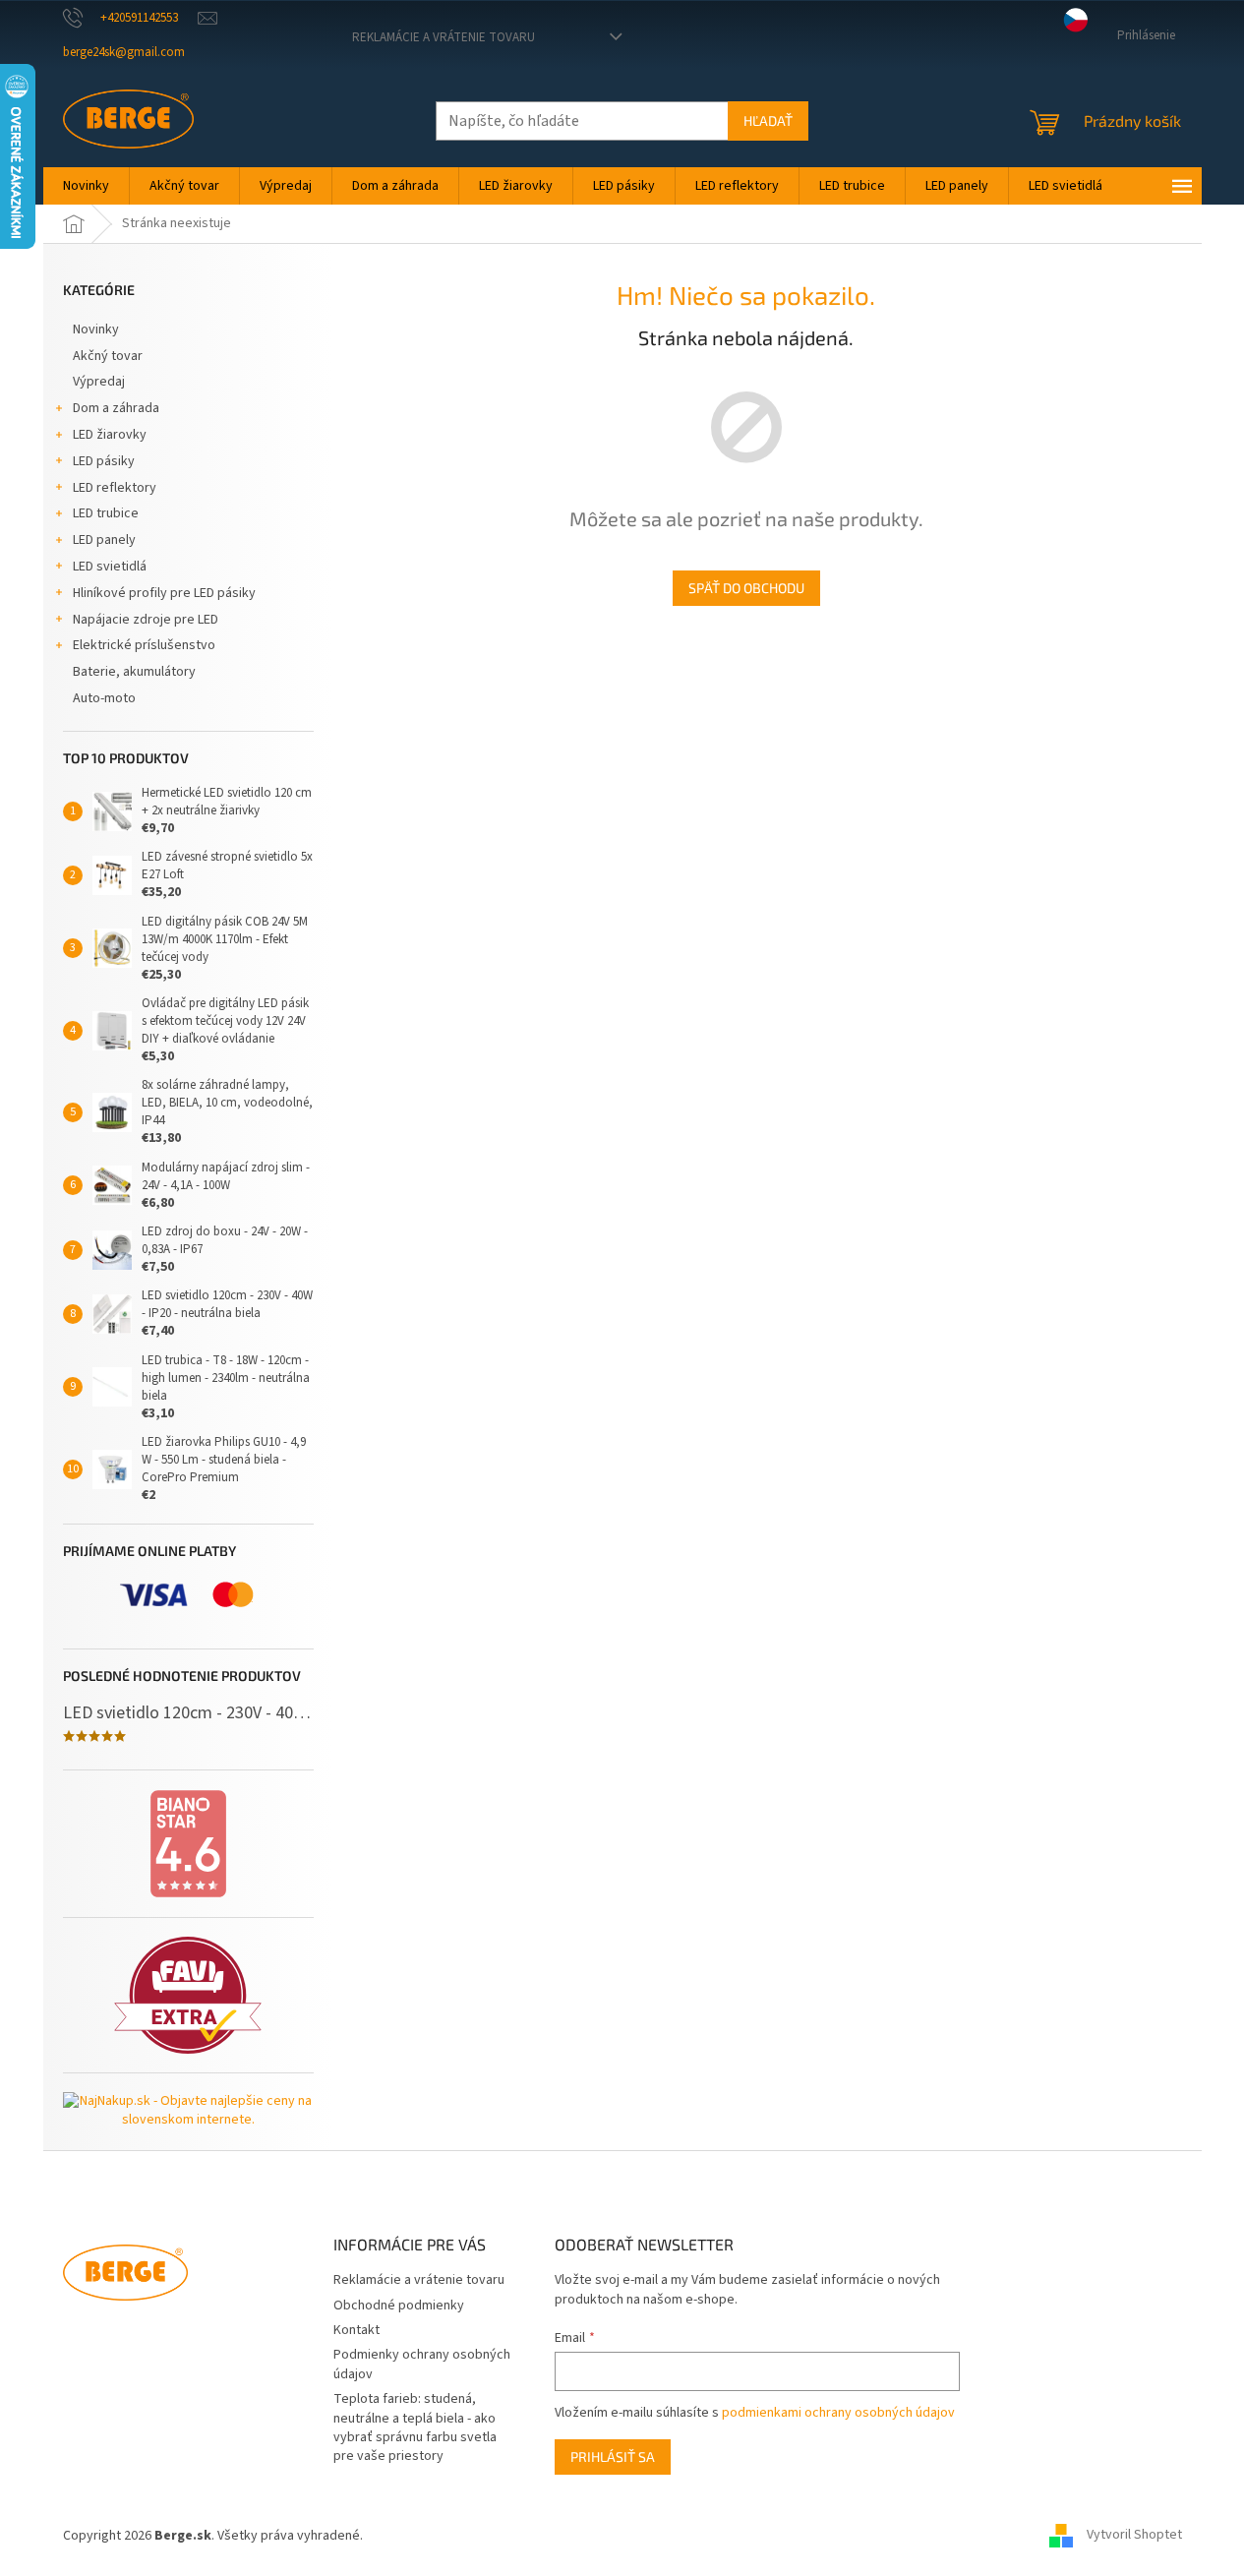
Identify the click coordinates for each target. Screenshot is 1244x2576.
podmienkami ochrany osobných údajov (838, 2413)
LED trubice (106, 513)
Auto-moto (104, 698)
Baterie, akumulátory (134, 672)
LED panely (104, 540)
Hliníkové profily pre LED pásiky (164, 593)
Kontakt (356, 2330)
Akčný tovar (108, 356)
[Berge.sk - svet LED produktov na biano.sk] (188, 1844)
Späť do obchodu (746, 588)
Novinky (96, 329)
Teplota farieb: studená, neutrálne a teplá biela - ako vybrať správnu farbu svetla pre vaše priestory (415, 2427)
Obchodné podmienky (399, 2306)
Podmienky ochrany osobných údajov (422, 2364)
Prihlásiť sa (613, 2456)
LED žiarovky (110, 435)
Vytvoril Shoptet (1134, 2536)
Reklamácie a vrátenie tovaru (444, 37)
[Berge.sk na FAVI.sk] (188, 1995)
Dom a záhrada (116, 408)
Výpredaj (99, 382)
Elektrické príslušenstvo (144, 645)
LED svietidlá (110, 567)
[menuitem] (86, 186)
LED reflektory (115, 488)
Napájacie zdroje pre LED (146, 620)
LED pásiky (104, 461)
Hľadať (768, 120)
